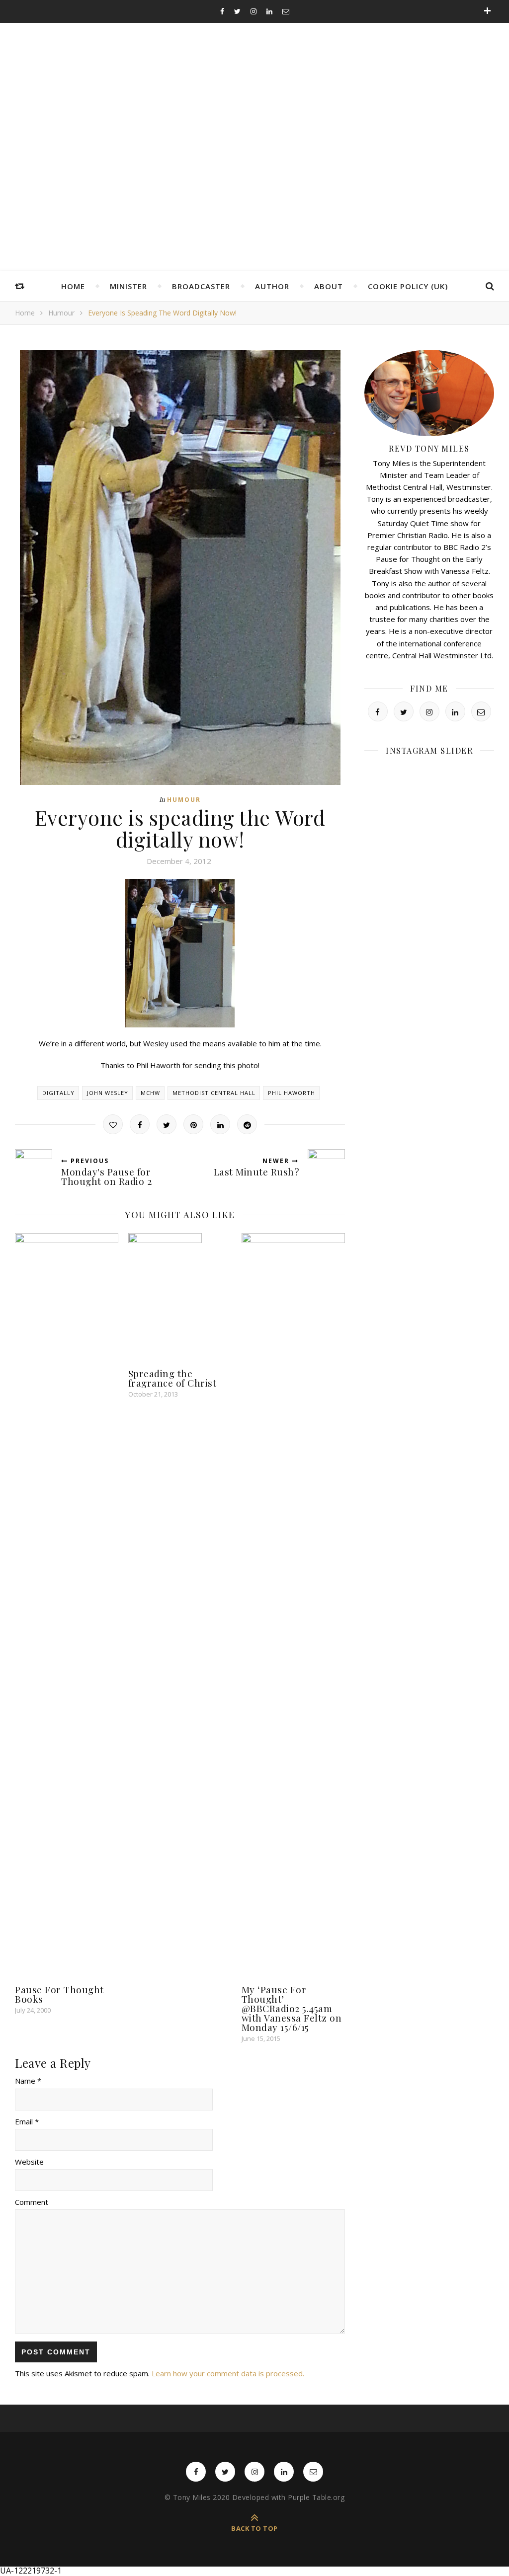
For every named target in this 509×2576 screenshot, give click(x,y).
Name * (28, 2081)
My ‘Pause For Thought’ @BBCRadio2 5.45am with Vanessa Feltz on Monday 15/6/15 (292, 2008)
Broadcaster (201, 286)
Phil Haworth (292, 1093)
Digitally (58, 1093)
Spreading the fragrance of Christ (172, 1378)
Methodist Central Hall (214, 1093)
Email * (27, 2121)
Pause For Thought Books (59, 1994)
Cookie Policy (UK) (408, 286)
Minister (128, 286)
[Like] (113, 1124)
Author (272, 286)
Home (73, 286)
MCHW (150, 1093)
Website (29, 2162)
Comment (32, 2202)
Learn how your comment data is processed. (228, 2373)
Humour (61, 313)
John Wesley (108, 1093)
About (329, 286)
